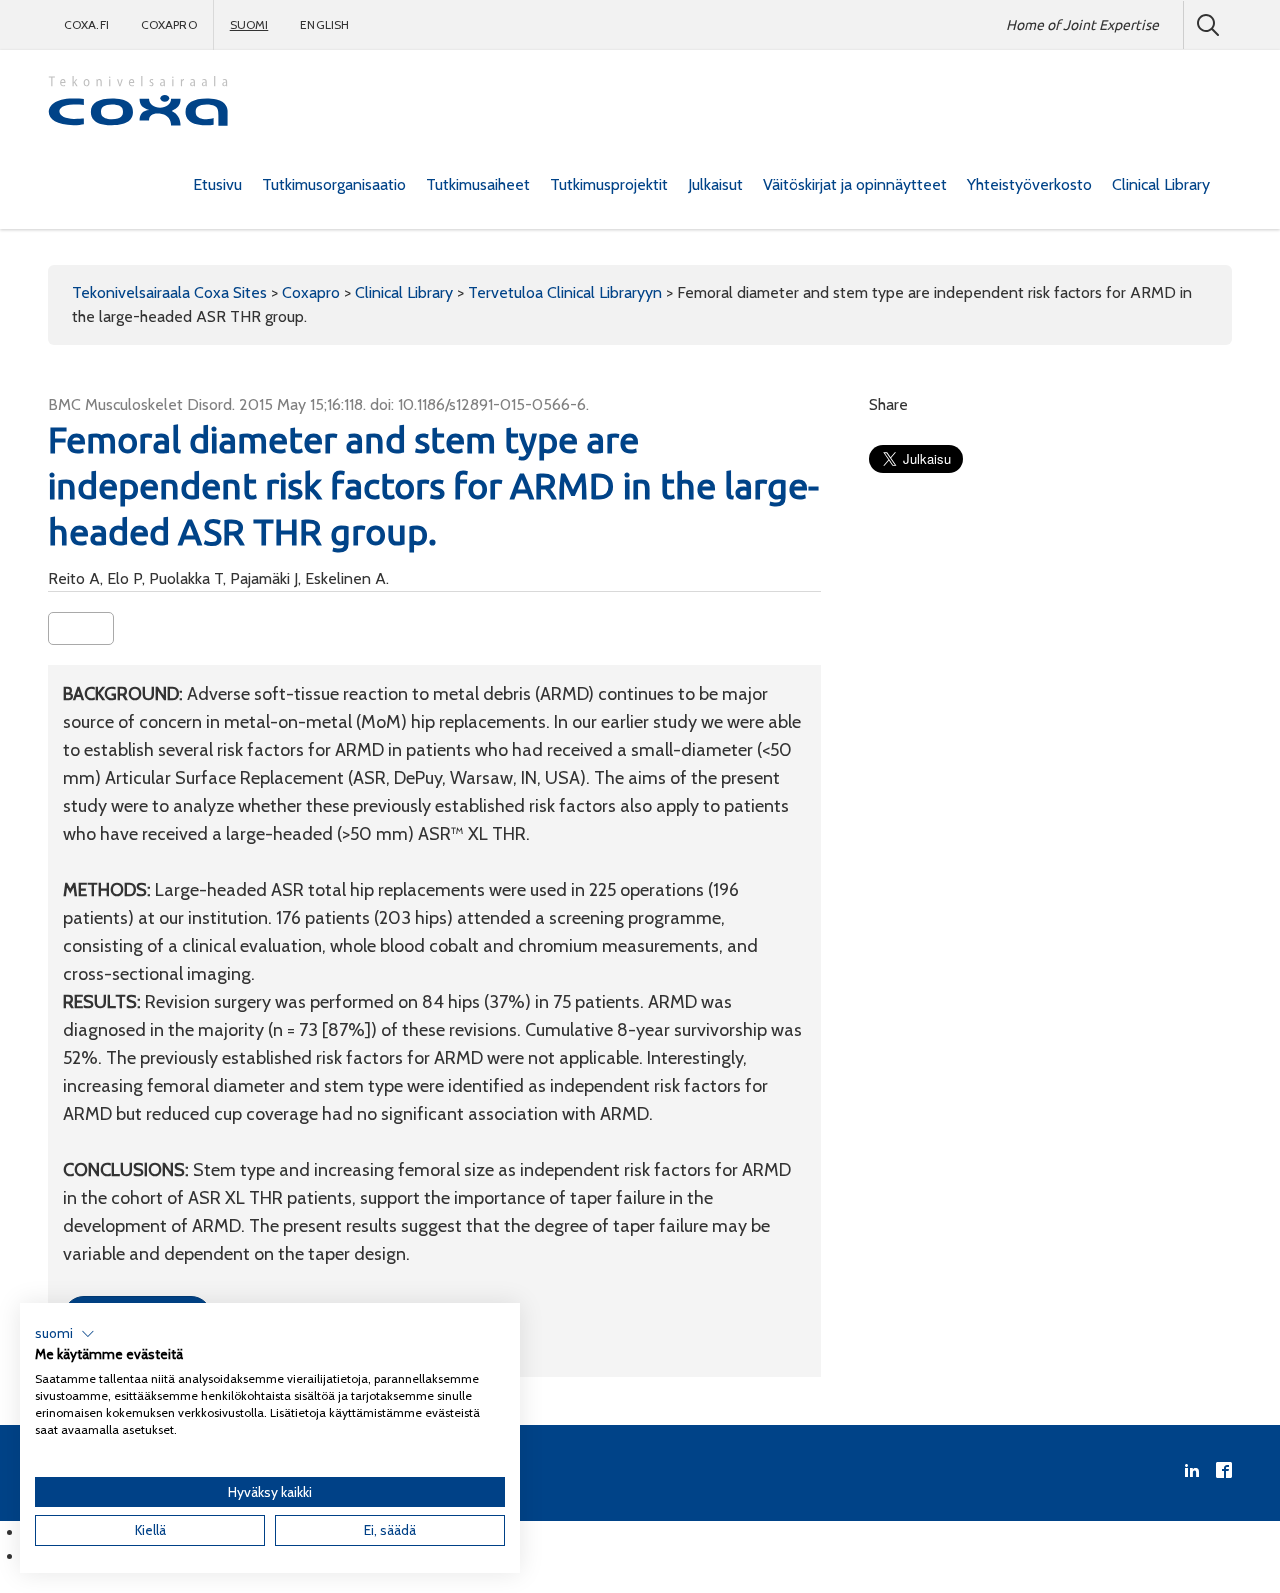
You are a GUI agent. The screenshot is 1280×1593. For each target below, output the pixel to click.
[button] (65, 1334)
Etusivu (217, 184)
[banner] (138, 103)
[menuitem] (217, 185)
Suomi (249, 24)
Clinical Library (1161, 184)
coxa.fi (86, 24)
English (324, 24)
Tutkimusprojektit (609, 184)
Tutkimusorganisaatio (334, 184)
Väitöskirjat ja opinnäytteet (855, 184)
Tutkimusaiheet (478, 184)
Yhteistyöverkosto (1029, 184)
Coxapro (169, 24)
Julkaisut (715, 184)
